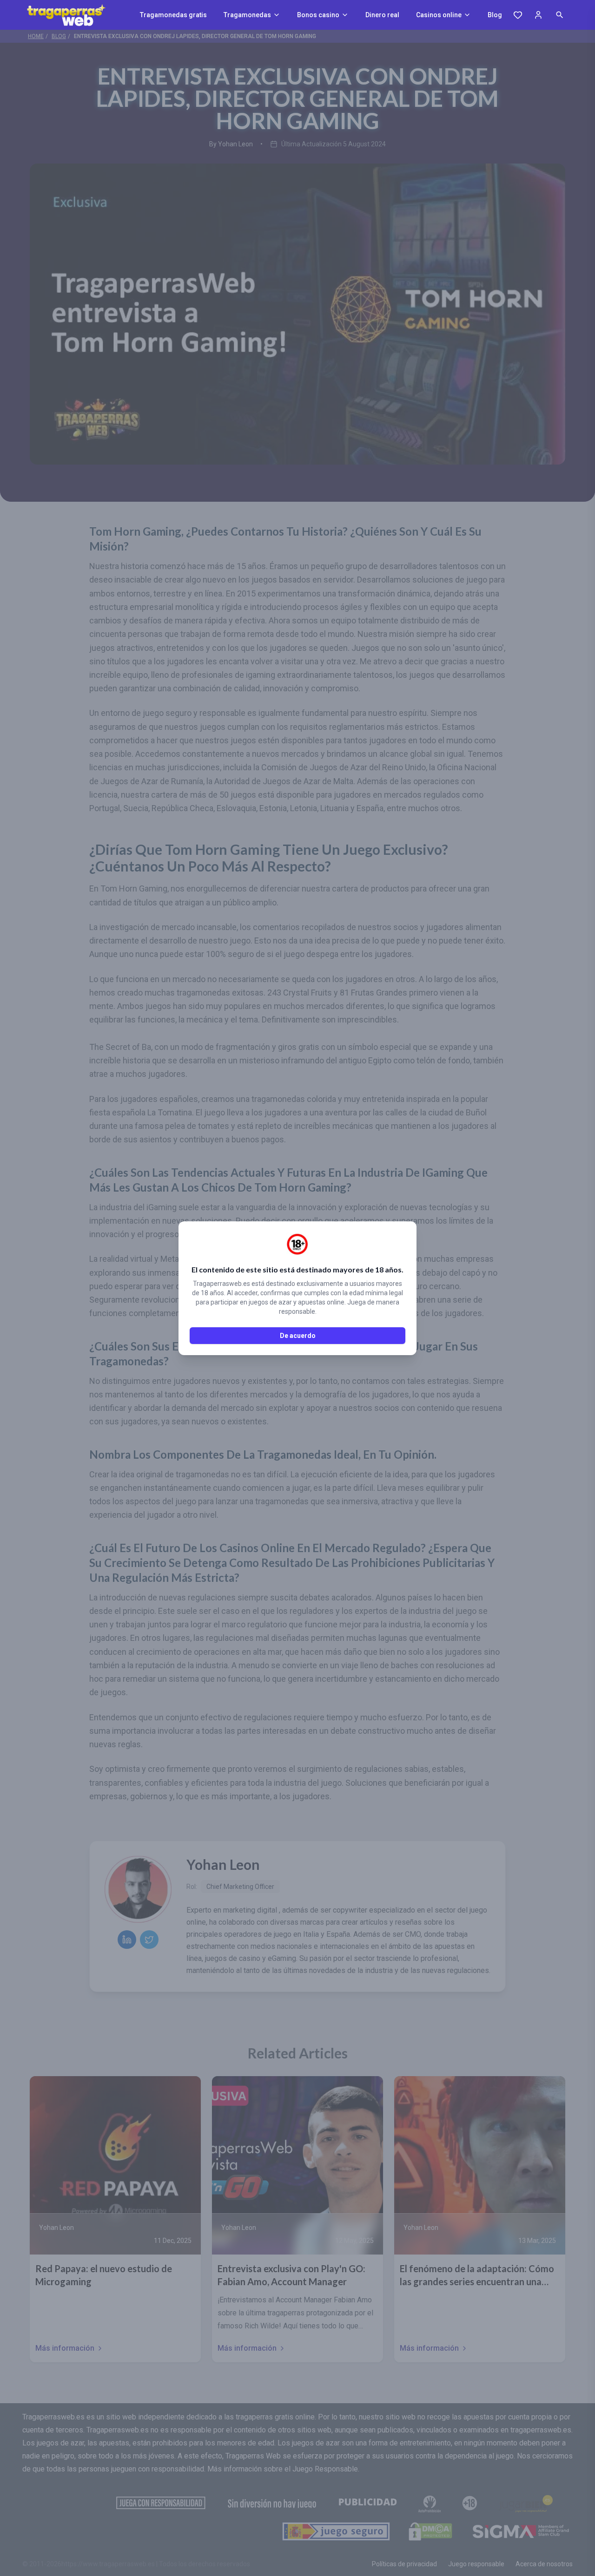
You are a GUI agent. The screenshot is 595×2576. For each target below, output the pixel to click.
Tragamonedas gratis (173, 15)
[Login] (538, 15)
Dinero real (382, 15)
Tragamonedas (247, 15)
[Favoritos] (518, 15)
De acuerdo (298, 1336)
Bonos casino (318, 15)
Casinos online (439, 15)
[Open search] (560, 15)
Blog (495, 15)
